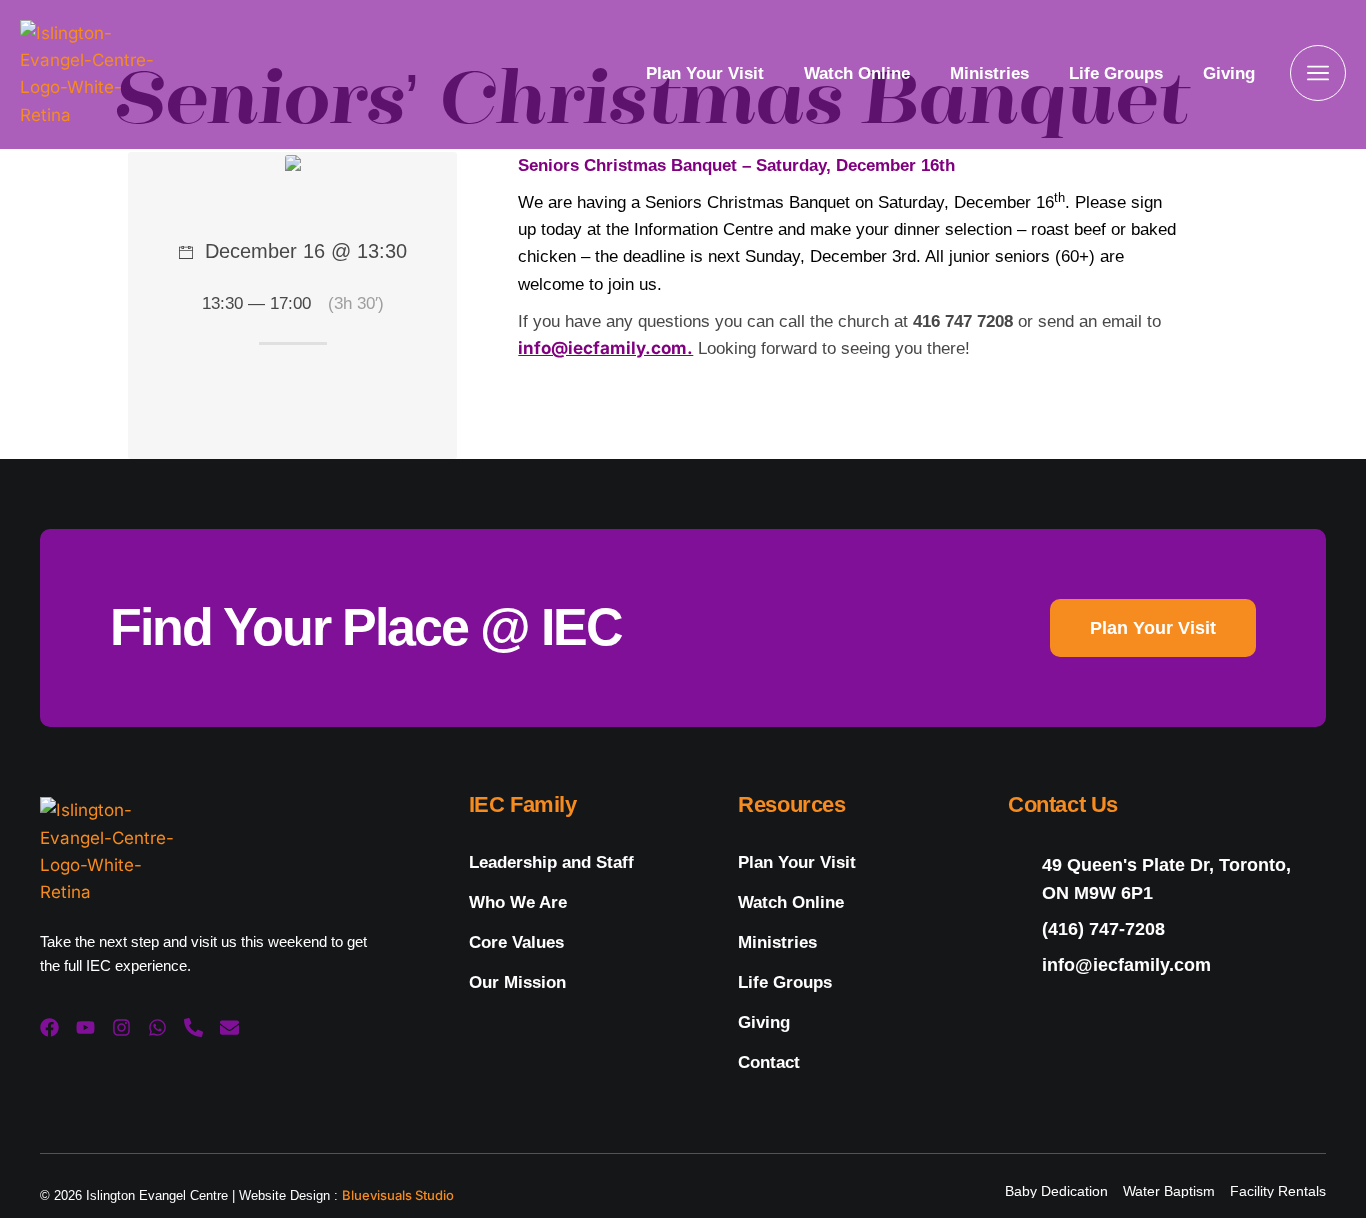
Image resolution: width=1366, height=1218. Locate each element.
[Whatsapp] (157, 1027)
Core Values (516, 942)
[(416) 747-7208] (1167, 929)
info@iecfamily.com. (605, 348)
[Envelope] (229, 1027)
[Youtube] (85, 1027)
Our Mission (517, 982)
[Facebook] (49, 1027)
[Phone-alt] (193, 1027)
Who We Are (518, 902)
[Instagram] (121, 1027)
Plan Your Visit (705, 73)
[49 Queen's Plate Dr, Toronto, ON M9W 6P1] (1167, 879)
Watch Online (857, 73)
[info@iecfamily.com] (1167, 965)
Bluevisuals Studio (398, 1195)
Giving (1229, 73)
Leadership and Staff (551, 862)
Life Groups (1116, 73)
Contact (769, 1062)
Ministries (989, 73)
